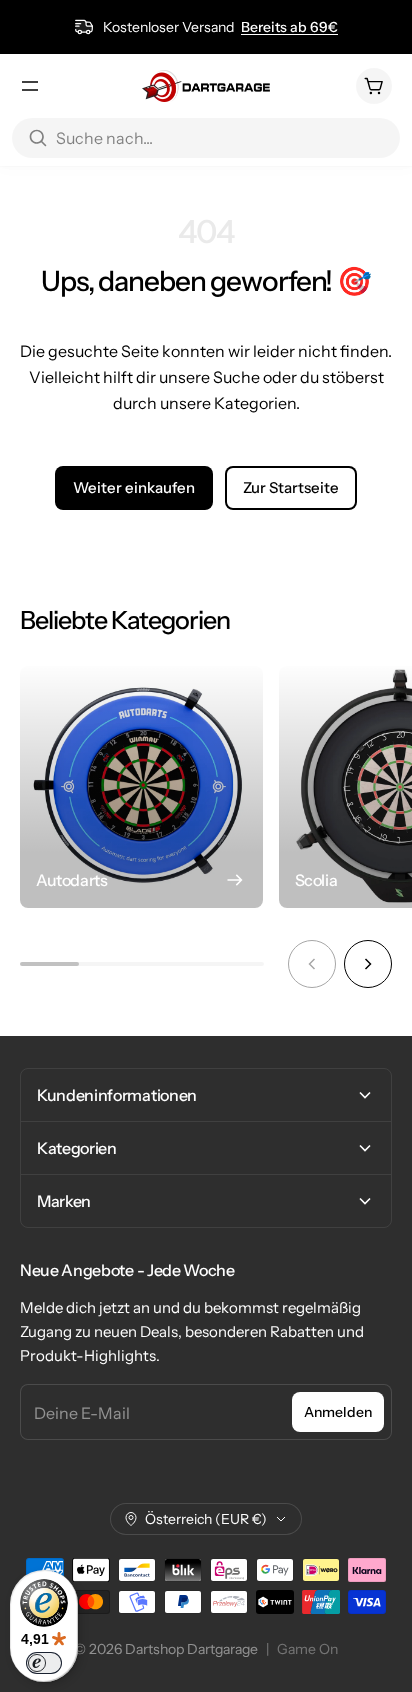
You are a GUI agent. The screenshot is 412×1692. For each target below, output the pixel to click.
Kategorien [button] (77, 1148)
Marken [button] (64, 1201)
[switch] (44, 1663)
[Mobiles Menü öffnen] (30, 86)
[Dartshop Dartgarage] (206, 86)
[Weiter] (368, 964)
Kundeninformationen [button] (117, 1095)
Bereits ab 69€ (289, 27)
